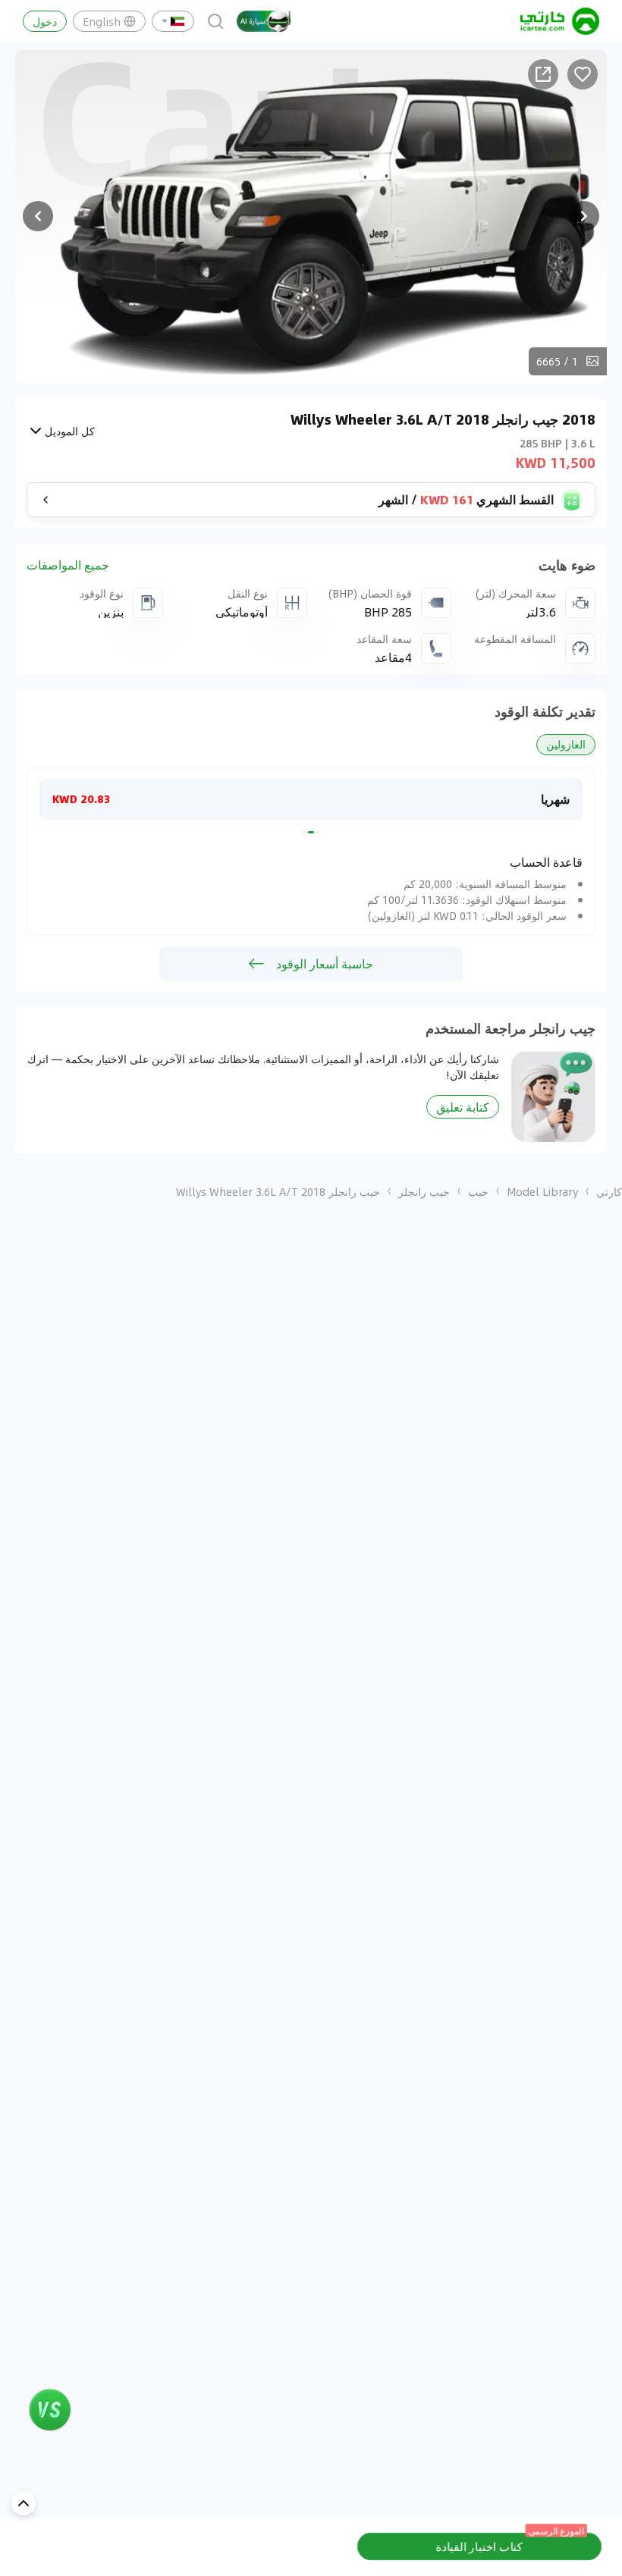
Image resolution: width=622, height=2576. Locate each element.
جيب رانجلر (424, 1191)
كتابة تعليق (463, 1107)
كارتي (609, 1191)
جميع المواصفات (68, 565)
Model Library (542, 1191)
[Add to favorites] (583, 74)
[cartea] (560, 21)
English (102, 21)
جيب (478, 1191)
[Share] (543, 74)
